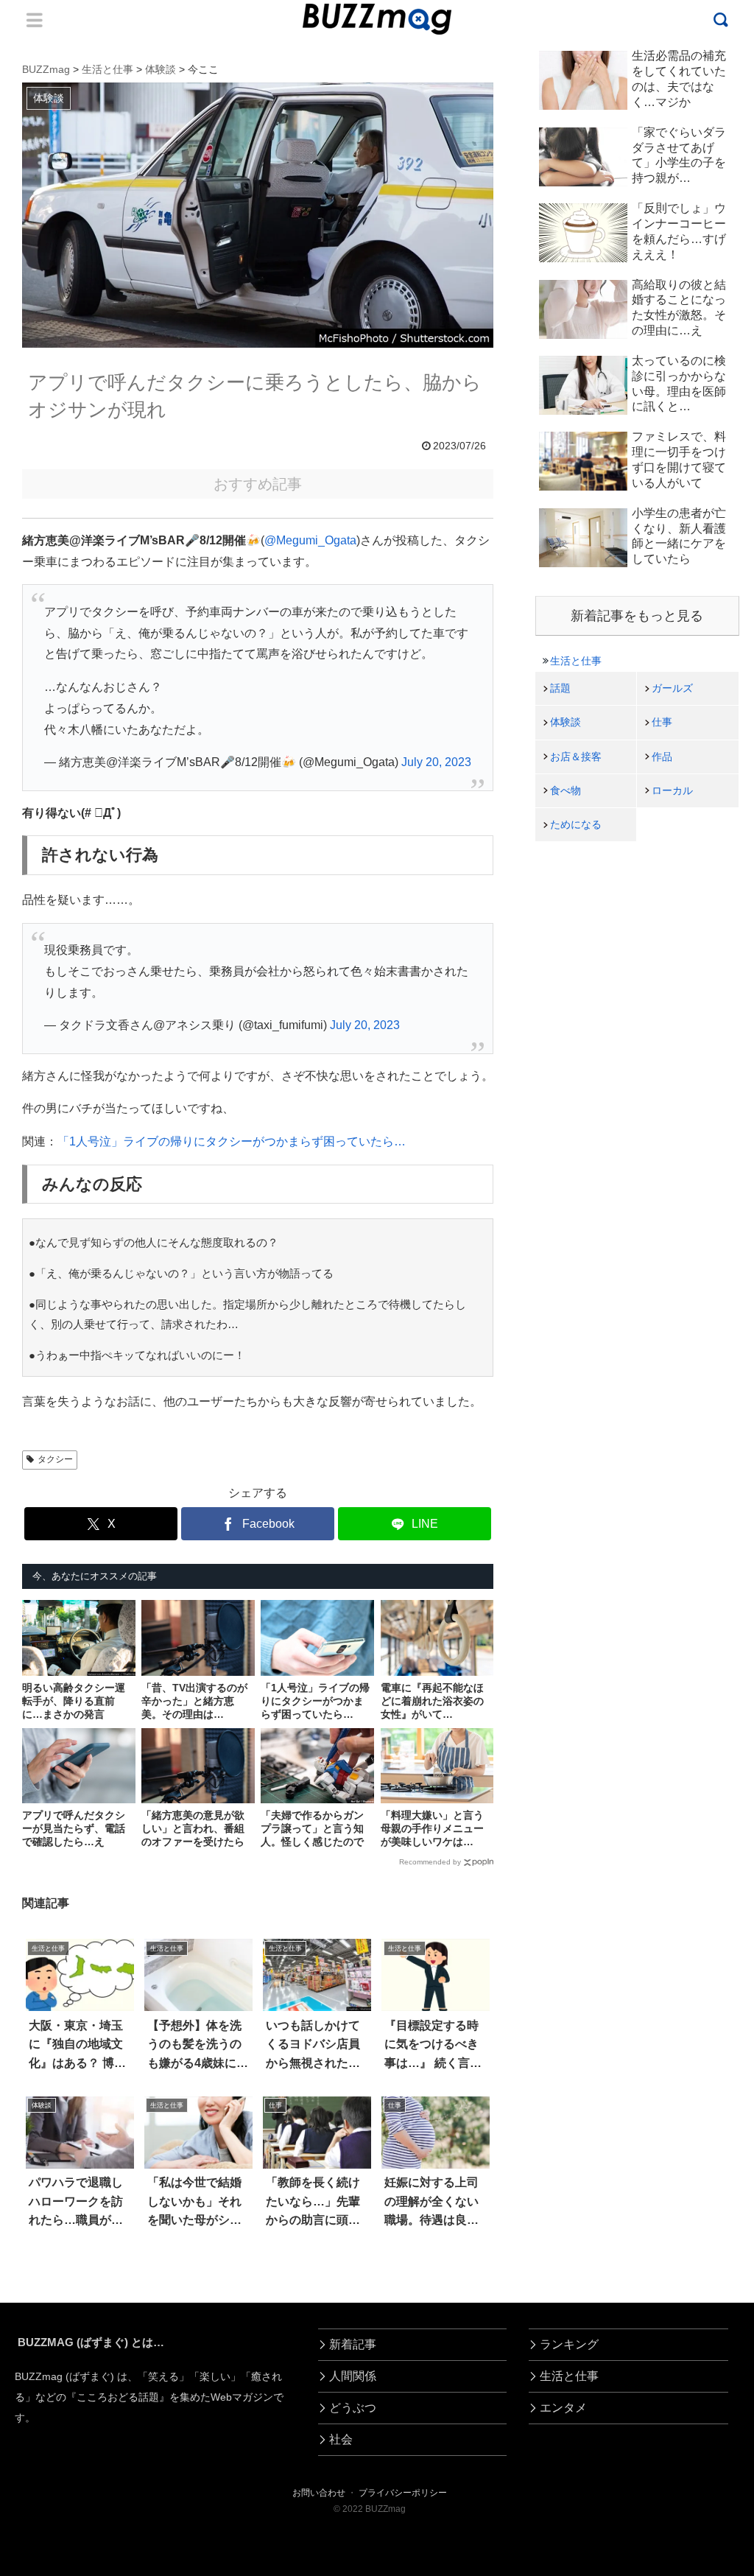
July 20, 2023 (436, 762)
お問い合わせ (319, 2493)
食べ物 (565, 790)
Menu (35, 20)
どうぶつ (353, 2408)
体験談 (565, 722)
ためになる (576, 824)
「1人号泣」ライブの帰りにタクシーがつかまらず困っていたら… (232, 1141)
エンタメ (563, 2408)
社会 (341, 2439)
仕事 (662, 722)
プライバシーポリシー (403, 2493)
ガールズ (672, 688)
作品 (662, 757)
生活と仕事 (576, 661)
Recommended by (430, 1862)
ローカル (672, 790)
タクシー (55, 1459)
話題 (560, 688)
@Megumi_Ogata (310, 540)
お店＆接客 (576, 757)
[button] (48, 2346)
